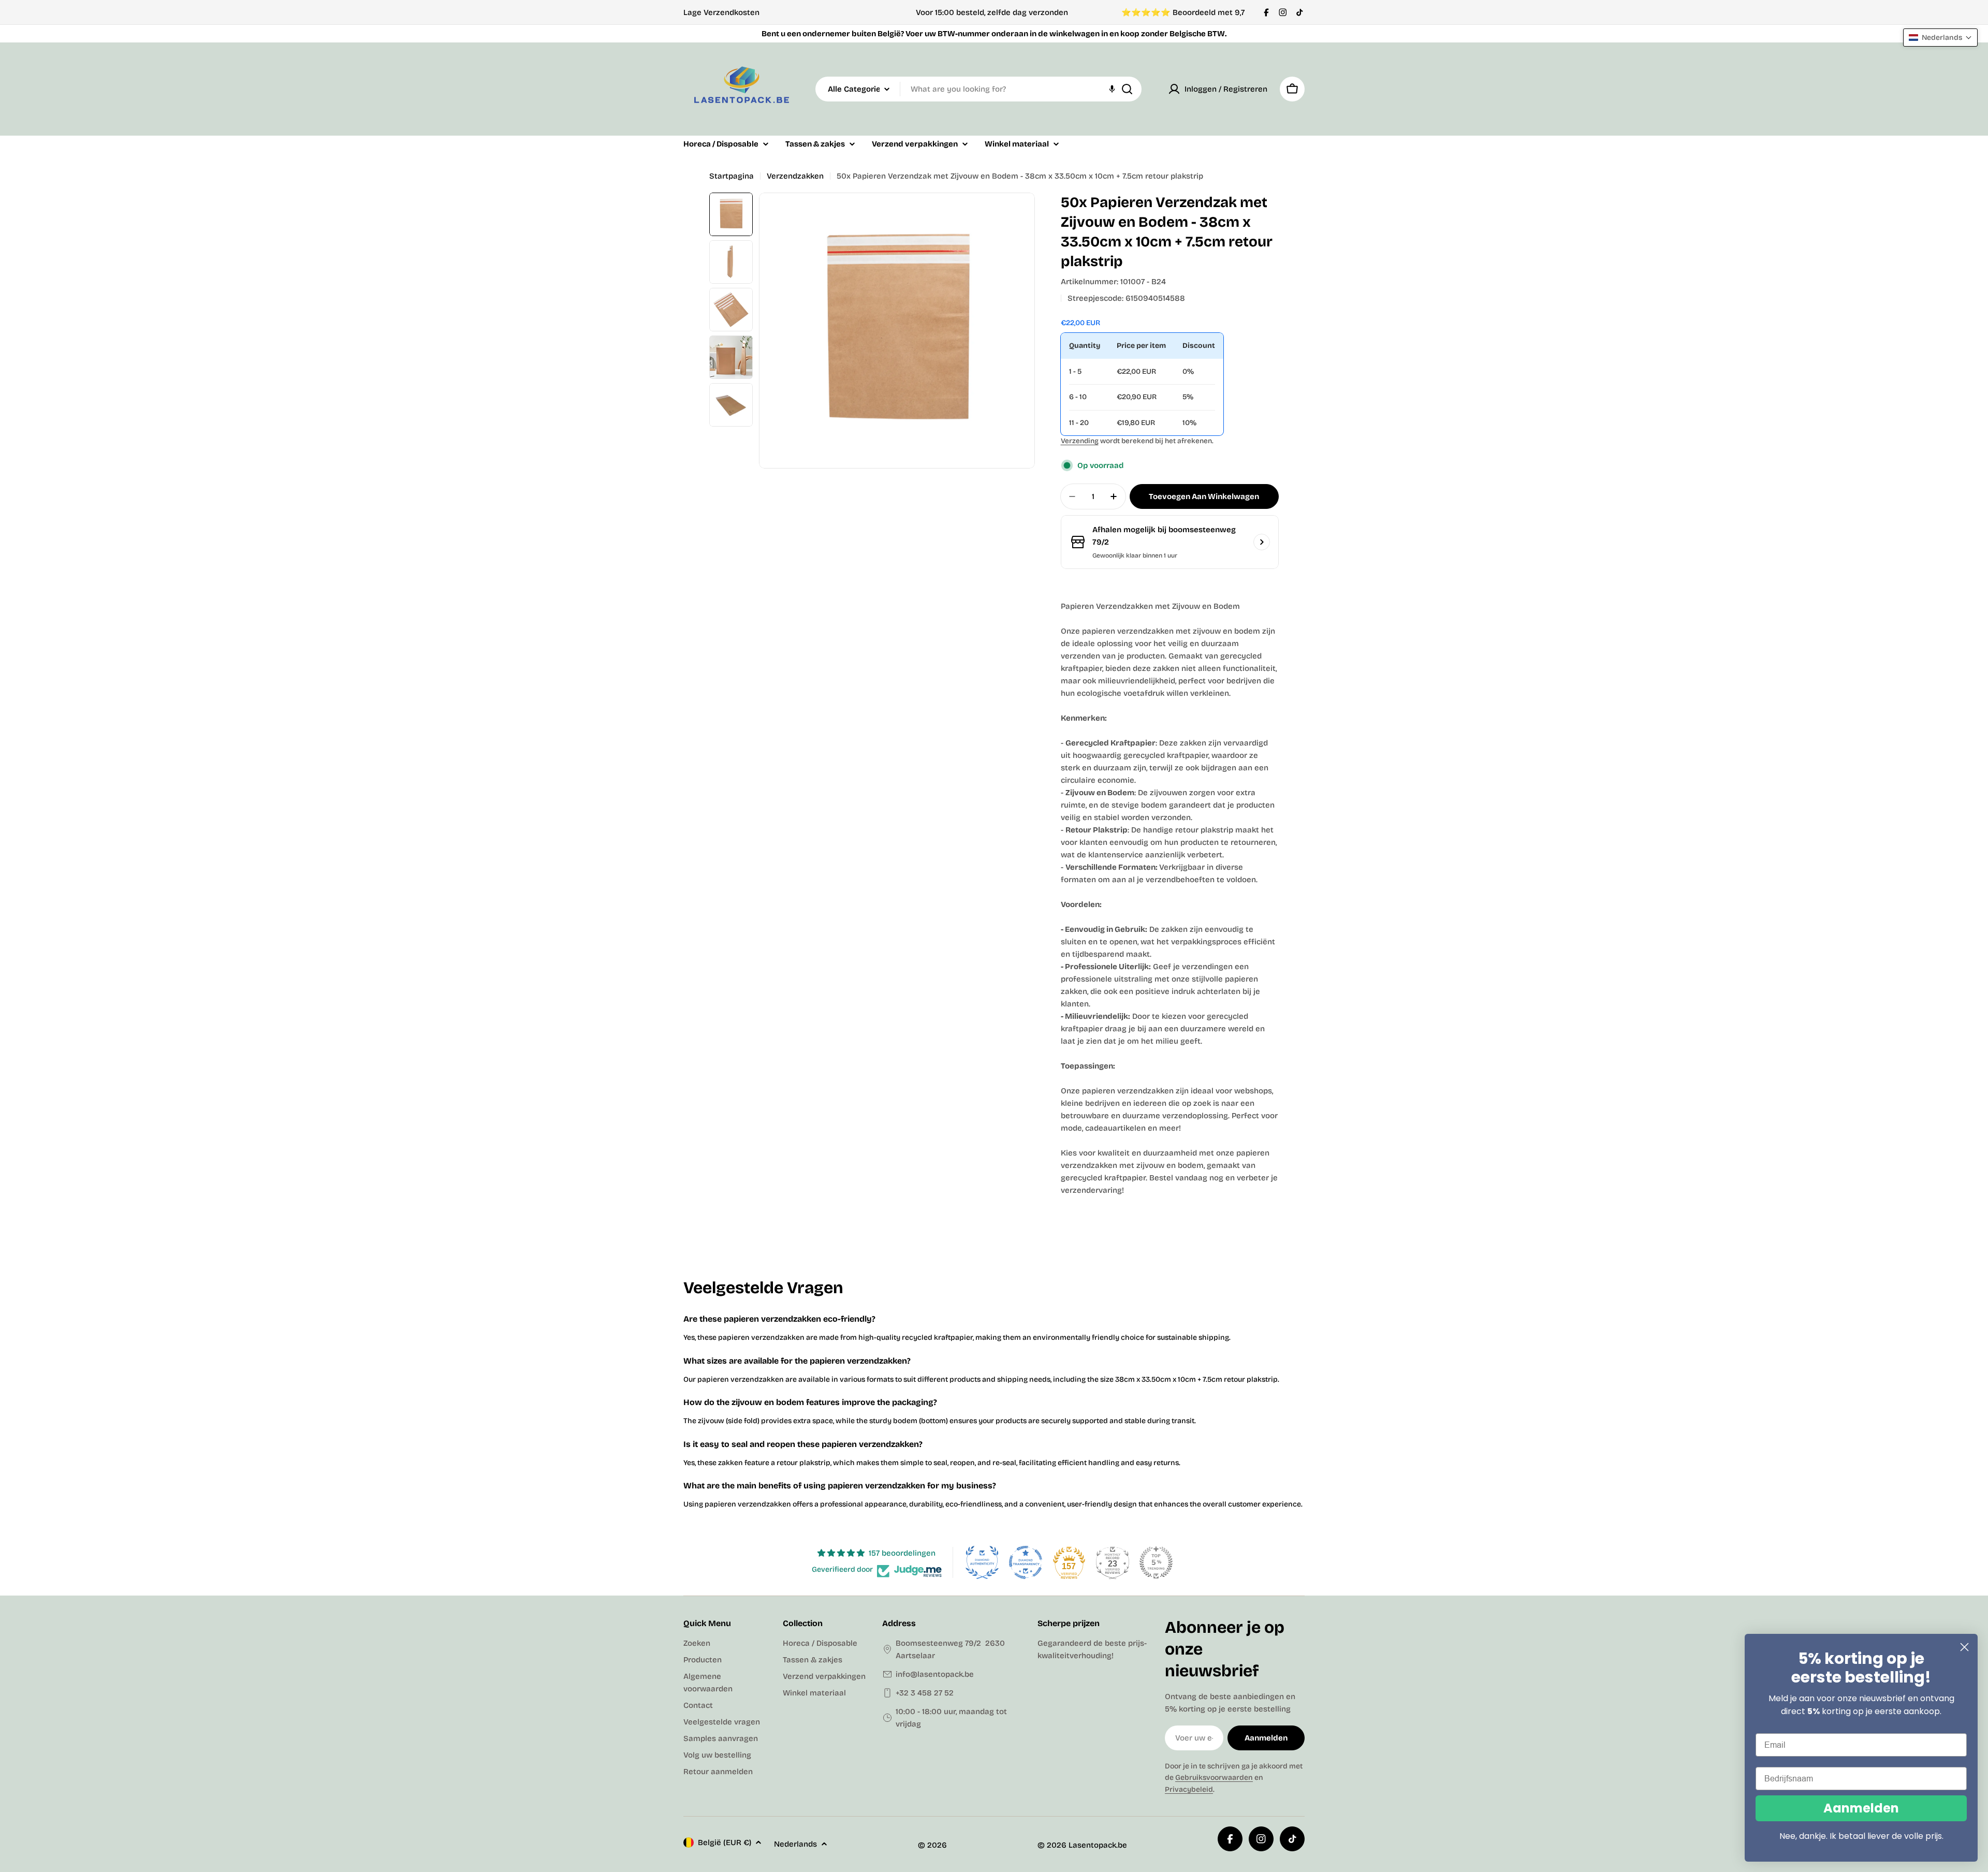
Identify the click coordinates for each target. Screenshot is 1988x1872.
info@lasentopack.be (935, 1674)
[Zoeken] (1127, 89)
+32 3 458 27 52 (925, 1693)
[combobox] (978, 89)
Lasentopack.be (1098, 1845)
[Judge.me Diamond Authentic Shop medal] (982, 1562)
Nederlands (795, 1844)
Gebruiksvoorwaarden (1214, 1778)
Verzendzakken (795, 176)
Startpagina (732, 176)
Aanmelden (1861, 1808)
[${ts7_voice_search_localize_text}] (1112, 89)
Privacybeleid (1189, 1789)
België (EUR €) (725, 1842)
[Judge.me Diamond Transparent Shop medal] (1026, 1562)
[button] (207, 1775)
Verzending (1080, 441)
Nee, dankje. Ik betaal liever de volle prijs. (1861, 1836)
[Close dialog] (1964, 1647)
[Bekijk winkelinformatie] (1262, 542)
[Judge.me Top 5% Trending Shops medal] (1156, 1562)
